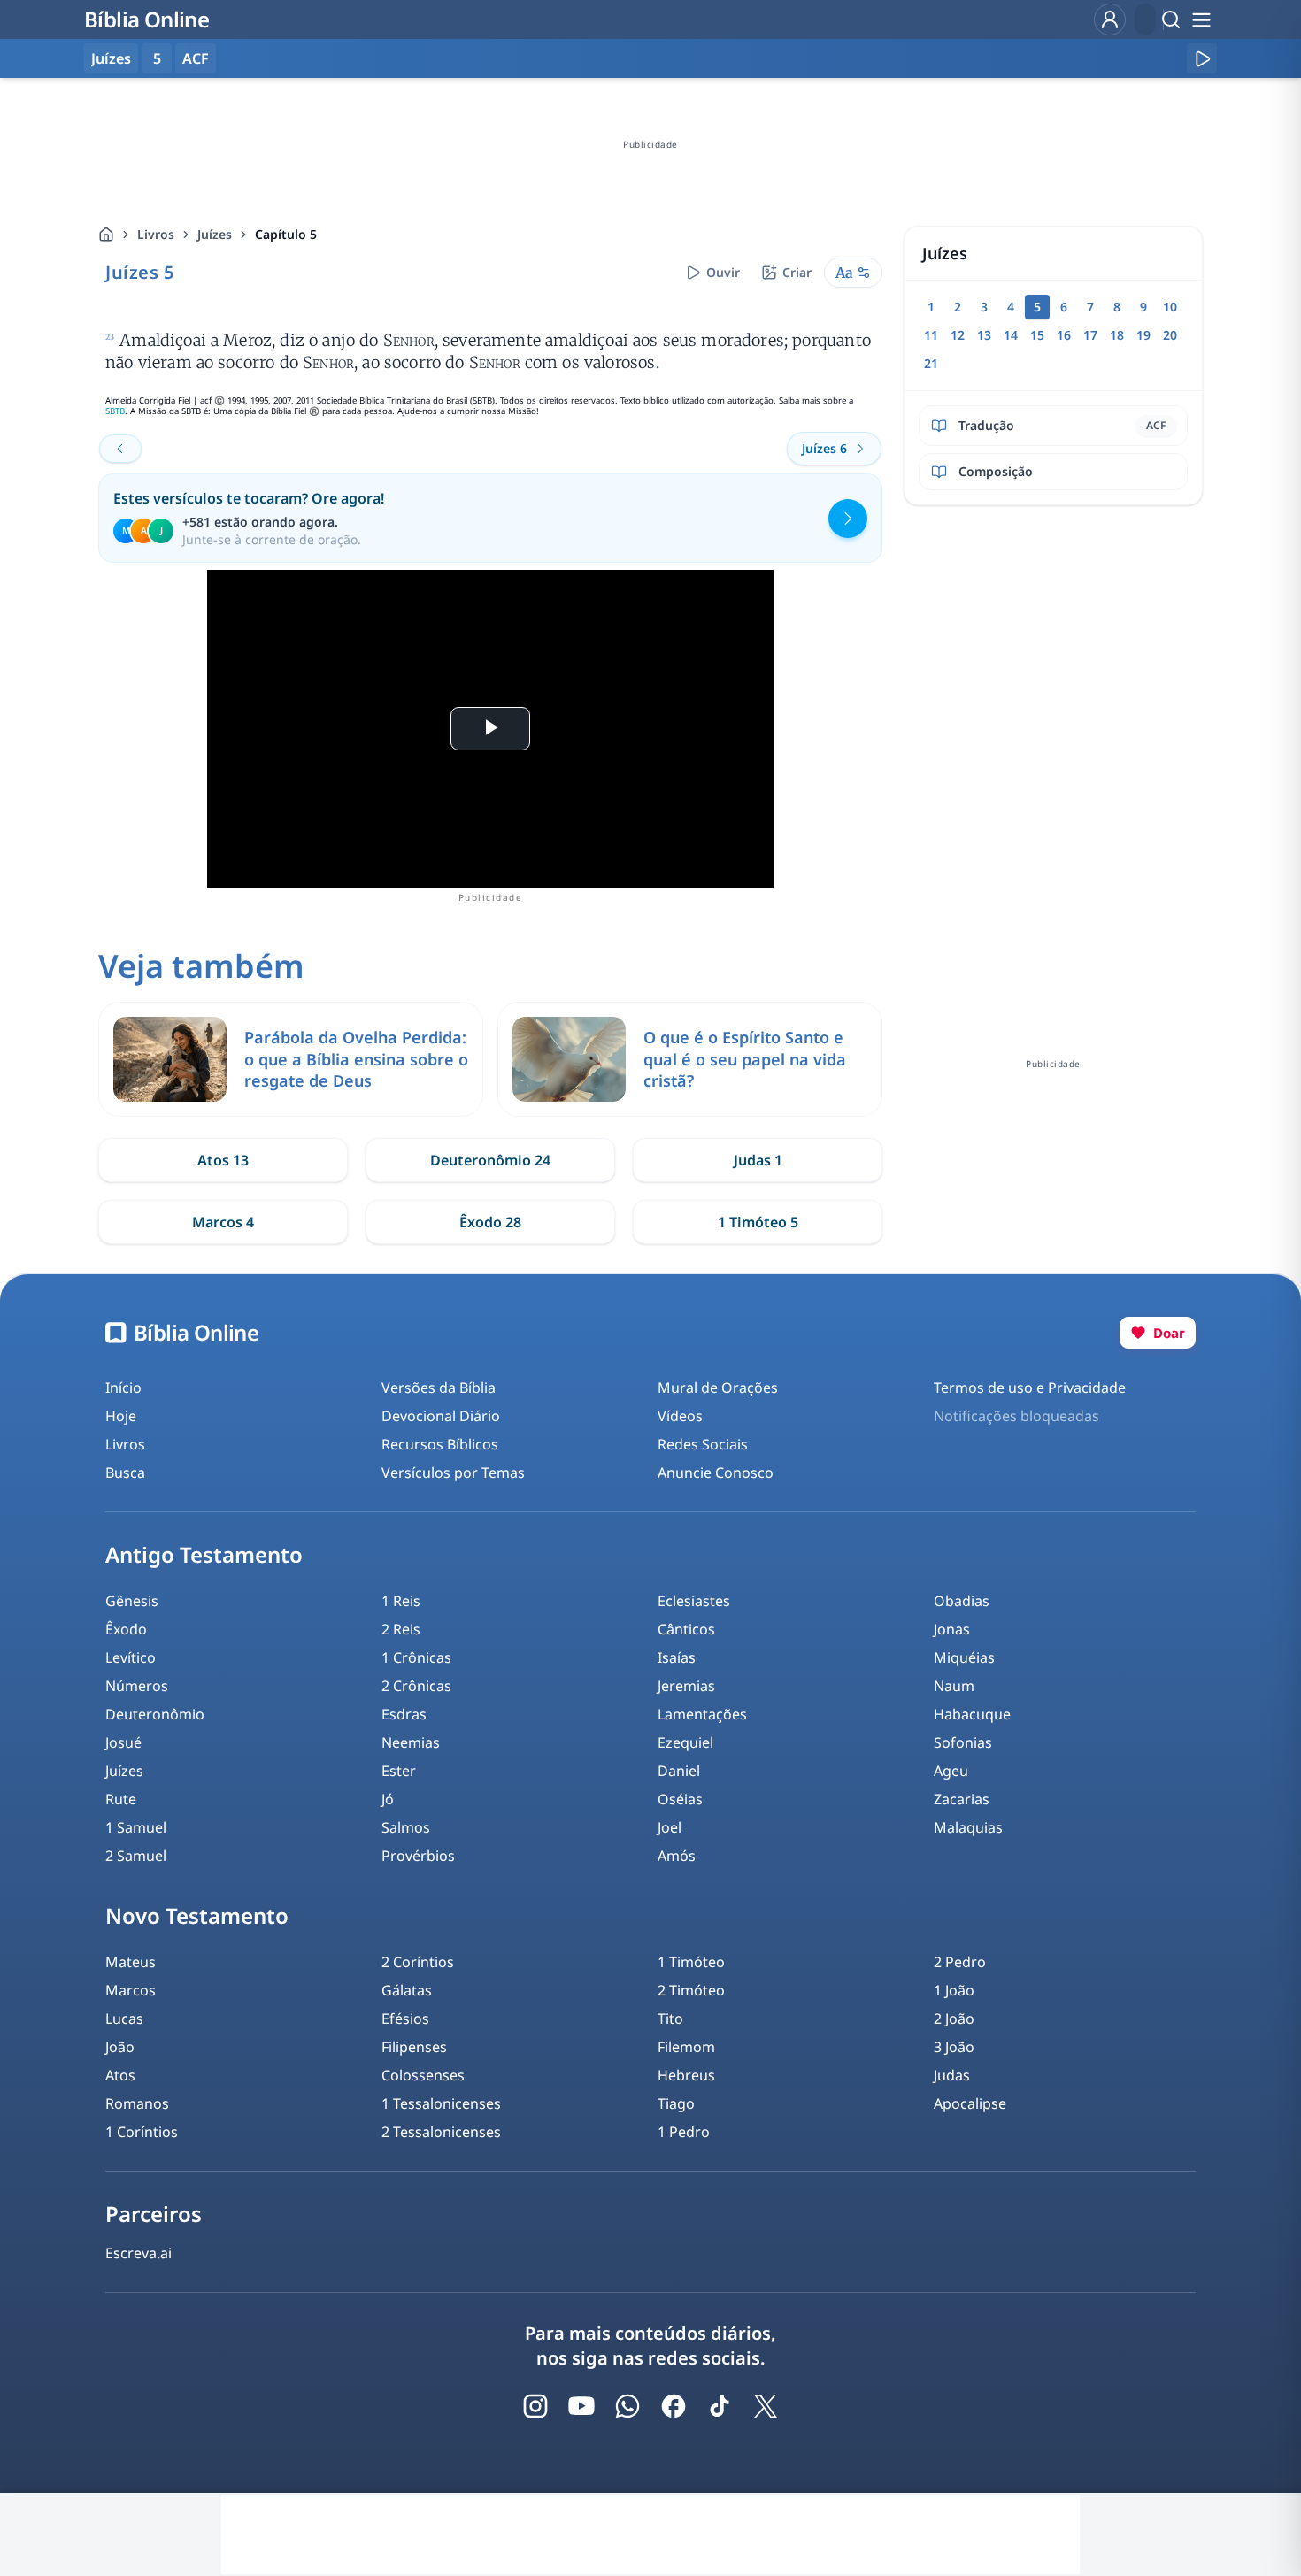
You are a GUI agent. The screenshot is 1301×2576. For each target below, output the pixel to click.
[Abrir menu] (1201, 19)
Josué (123, 1742)
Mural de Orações (718, 1388)
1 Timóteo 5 (758, 1222)
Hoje (121, 1416)
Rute (121, 1799)
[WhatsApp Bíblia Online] (627, 2406)
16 (1064, 335)
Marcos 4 (223, 1222)
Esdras (404, 1714)
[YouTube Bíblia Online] (581, 2406)
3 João (954, 2047)
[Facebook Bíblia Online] (674, 2406)
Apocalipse (970, 2103)
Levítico (131, 1657)
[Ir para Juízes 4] (120, 449)
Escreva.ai (139, 2253)
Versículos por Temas (453, 1473)
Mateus (131, 1962)
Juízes (215, 234)
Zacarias (962, 1799)
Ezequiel (685, 1742)
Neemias (411, 1742)
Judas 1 (758, 1160)
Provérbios (418, 1856)
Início (123, 1388)
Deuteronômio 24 (490, 1160)
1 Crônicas (416, 1657)
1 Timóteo (691, 1962)
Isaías (677, 1657)
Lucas (124, 2019)
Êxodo (126, 1629)
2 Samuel (136, 1856)
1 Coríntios (142, 2132)
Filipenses (414, 2047)
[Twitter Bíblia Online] (766, 2406)
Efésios (405, 2019)
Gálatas (407, 1990)
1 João (954, 1990)
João (120, 2047)
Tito (670, 2019)
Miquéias (964, 1657)
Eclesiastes (694, 1601)
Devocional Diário (441, 1416)
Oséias (680, 1799)
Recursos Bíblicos (440, 1444)
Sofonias (963, 1742)
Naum (954, 1686)
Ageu (951, 1771)
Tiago (676, 2103)
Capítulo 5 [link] (286, 234)
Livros (156, 234)
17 (1090, 335)
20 (1170, 335)
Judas (952, 2075)
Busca (125, 1473)
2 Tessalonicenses (441, 2132)
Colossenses (423, 2075)
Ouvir (723, 272)
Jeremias (686, 1686)
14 (1011, 335)
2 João (954, 2019)
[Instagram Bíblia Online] (535, 2406)
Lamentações (702, 1714)
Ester (399, 1771)
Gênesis (132, 1601)
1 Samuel (136, 1827)
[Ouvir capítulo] (1202, 58)
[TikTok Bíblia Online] (720, 2406)
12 (958, 335)
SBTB (115, 411)
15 (1037, 335)
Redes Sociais (703, 1444)
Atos (120, 2075)
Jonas (952, 1629)
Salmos (406, 1827)
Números (137, 1686)
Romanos (137, 2103)
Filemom (686, 2047)
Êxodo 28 (490, 1222)
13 (984, 335)
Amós (677, 1856)
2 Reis (401, 1629)
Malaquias (968, 1827)
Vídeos (680, 1416)
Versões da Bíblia (439, 1388)
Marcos (131, 1990)
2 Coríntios (418, 1962)
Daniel (679, 1771)
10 (1170, 307)
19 (1143, 335)
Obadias (962, 1601)
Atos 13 (223, 1160)
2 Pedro (960, 1962)
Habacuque (972, 1714)
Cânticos (686, 1629)
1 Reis (401, 1601)
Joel (670, 1827)
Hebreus (686, 2075)
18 (1117, 335)
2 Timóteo (691, 1990)
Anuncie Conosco (716, 1473)
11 (931, 335)
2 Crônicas (416, 1686)
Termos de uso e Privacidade (1030, 1388)
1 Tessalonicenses (441, 2103)
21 (931, 363)
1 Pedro (684, 2132)
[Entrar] (1110, 19)
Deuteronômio (155, 1714)
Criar (797, 272)
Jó (388, 1799)
